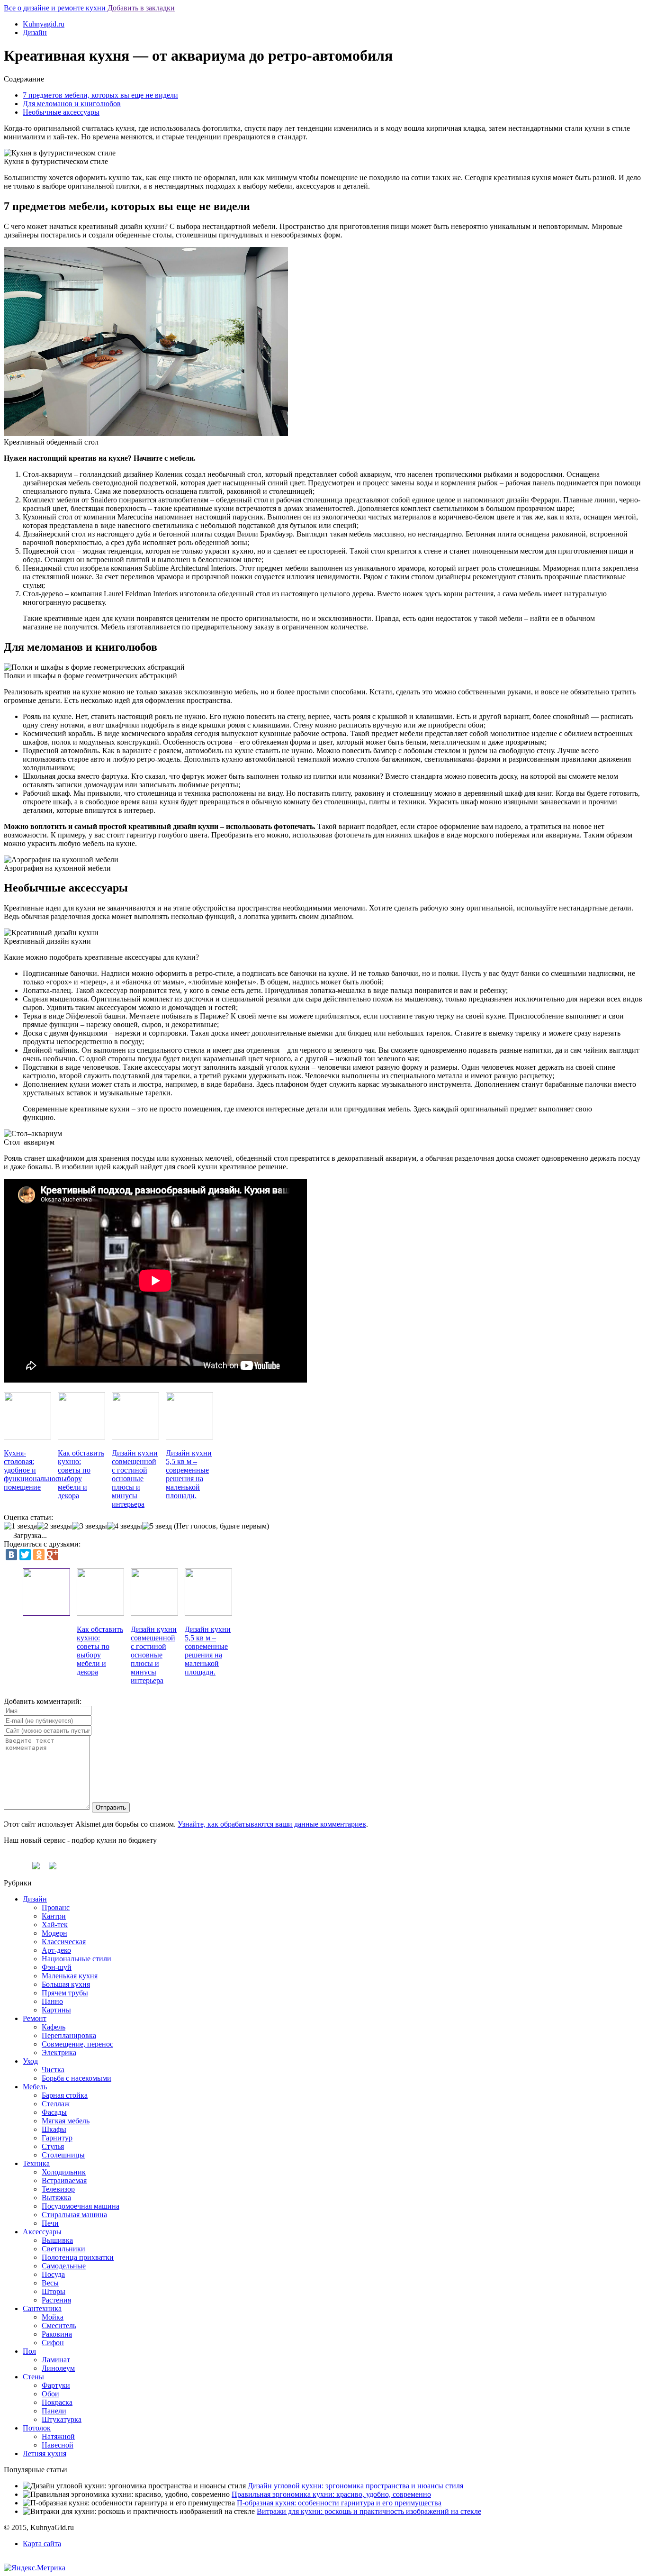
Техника (36, 2163)
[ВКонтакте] (11, 1555)
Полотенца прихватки (78, 2257)
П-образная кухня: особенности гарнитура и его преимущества (339, 2503)
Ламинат (56, 2360)
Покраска (57, 2402)
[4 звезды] (125, 1526)
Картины (56, 2010)
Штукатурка (62, 2419)
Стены (33, 2377)
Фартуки (56, 2385)
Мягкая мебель (66, 2121)
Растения (56, 2300)
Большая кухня (66, 1984)
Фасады (54, 2112)
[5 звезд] (157, 1526)
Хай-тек (55, 1925)
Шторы (54, 2291)
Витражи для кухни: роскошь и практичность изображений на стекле (369, 2511)
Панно (52, 2001)
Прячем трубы (65, 1993)
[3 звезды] (90, 1526)
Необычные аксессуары (61, 112)
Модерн (54, 1933)
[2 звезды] (54, 1526)
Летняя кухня (45, 2453)
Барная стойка (65, 2095)
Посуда (53, 2274)
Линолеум (58, 2368)
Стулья (53, 2146)
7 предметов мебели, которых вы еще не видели (100, 95)
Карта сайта (42, 2544)
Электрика (59, 2053)
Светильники (63, 2249)
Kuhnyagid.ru (44, 24)
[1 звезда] (20, 1526)
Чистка (53, 2070)
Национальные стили (76, 1959)
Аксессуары (42, 2232)
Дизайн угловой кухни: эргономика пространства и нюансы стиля (355, 2486)
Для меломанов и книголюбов (72, 104)
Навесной (58, 2445)
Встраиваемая (64, 2180)
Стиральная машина (74, 2215)
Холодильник (64, 2172)
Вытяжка (56, 2198)
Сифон (53, 2343)
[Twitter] (25, 1555)
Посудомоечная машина (81, 2206)
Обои (50, 2394)
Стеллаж (56, 2104)
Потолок (37, 2428)
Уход (30, 2061)
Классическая (64, 1942)
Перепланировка (69, 2035)
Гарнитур (57, 2138)
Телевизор (58, 2189)
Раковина (57, 2334)
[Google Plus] (53, 1555)
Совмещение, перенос (77, 2044)
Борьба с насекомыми (76, 2078)
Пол (29, 2351)
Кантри (54, 1916)
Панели (54, 2411)
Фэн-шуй (57, 1967)
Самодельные (64, 2266)
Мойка (53, 2317)
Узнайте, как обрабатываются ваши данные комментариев (272, 1824)
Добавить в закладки (141, 8)
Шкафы (54, 2129)
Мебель (35, 2087)
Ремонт (35, 2018)
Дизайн (35, 32)
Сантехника (42, 2308)
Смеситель (59, 2326)
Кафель (54, 2027)
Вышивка (57, 2240)
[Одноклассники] (39, 1555)
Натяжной (58, 2436)
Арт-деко (56, 1950)
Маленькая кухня (70, 1976)
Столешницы (63, 2155)
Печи (50, 2223)
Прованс (56, 1907)
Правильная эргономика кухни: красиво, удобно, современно (331, 2494)
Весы (50, 2283)
